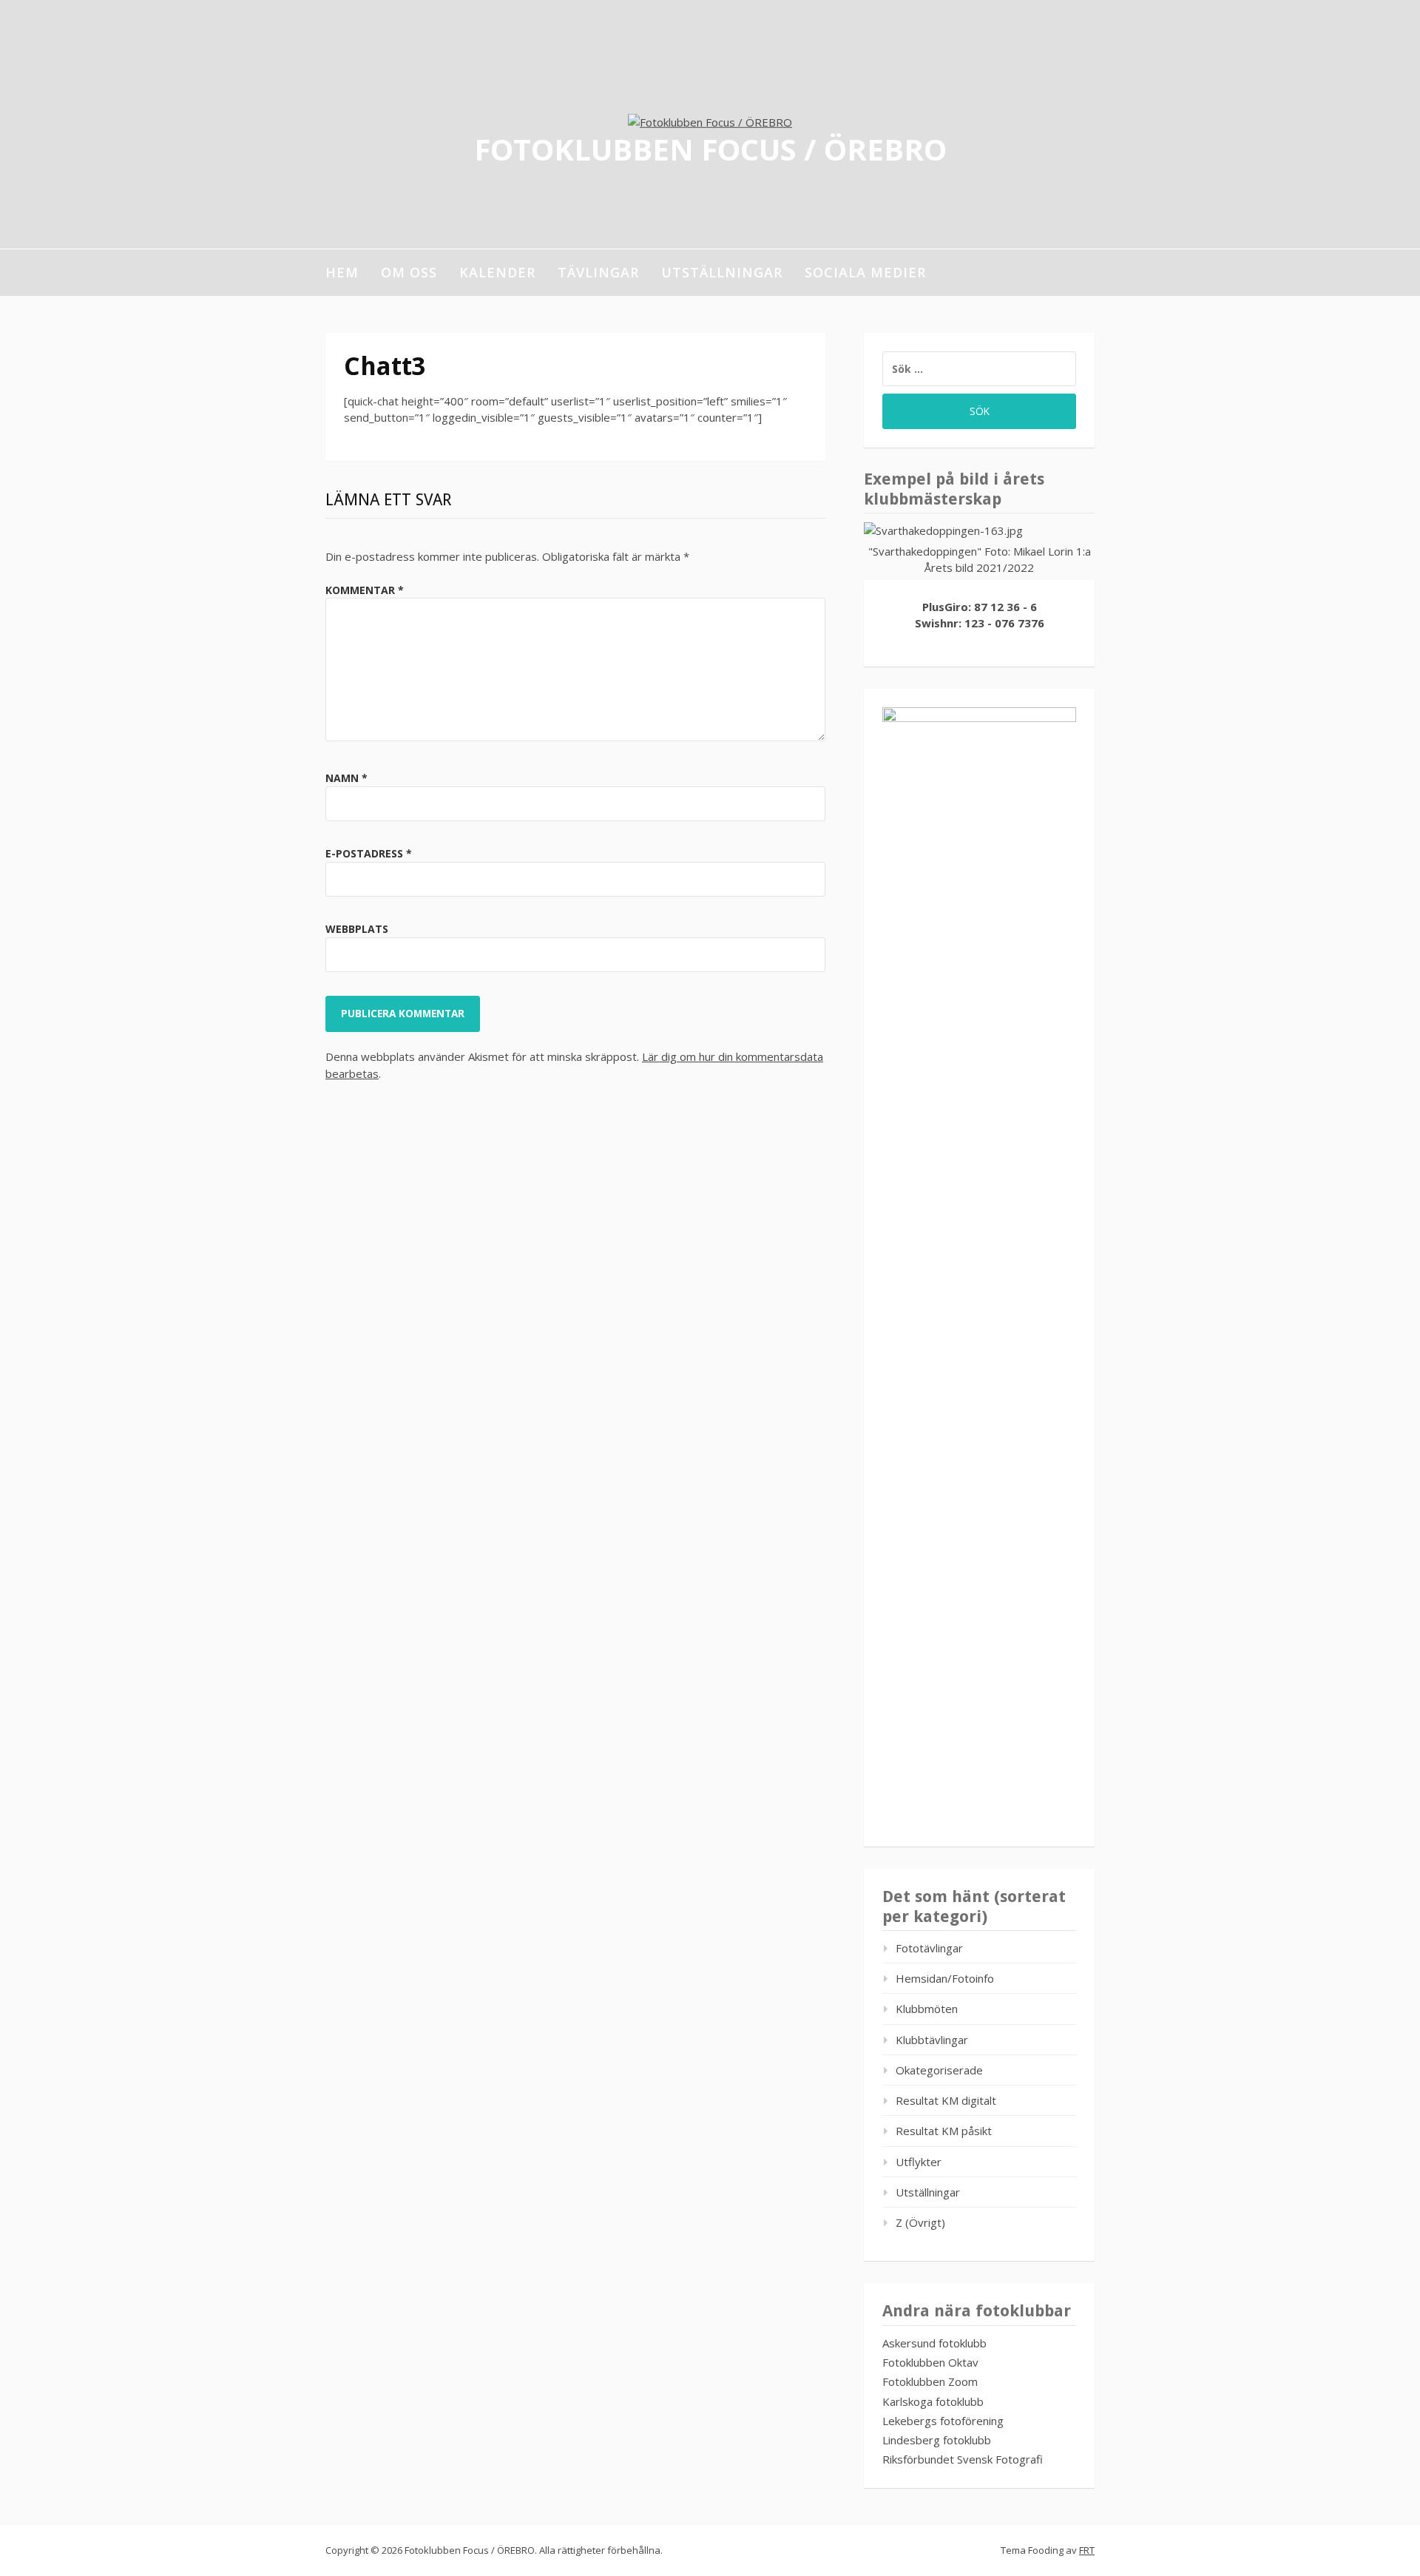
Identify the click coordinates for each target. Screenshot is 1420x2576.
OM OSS (409, 272)
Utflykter (919, 2162)
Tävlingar (598, 272)
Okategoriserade (939, 2070)
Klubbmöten (927, 2009)
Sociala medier (865, 272)
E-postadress (369, 853)
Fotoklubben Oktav (930, 2362)
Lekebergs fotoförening (943, 2421)
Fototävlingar (929, 1948)
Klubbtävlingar (932, 2040)
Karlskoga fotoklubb (933, 2401)
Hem (342, 272)
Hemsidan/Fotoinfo (945, 1978)
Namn (346, 778)
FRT (1087, 2550)
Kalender (497, 272)
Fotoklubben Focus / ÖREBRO (710, 148)
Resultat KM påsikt (944, 2131)
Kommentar (365, 590)
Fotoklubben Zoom (930, 2381)
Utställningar (722, 272)
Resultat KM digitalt (946, 2100)
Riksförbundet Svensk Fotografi (963, 2459)
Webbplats (357, 929)
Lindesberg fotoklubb (937, 2440)
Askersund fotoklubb (934, 2343)
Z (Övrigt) (920, 2222)
